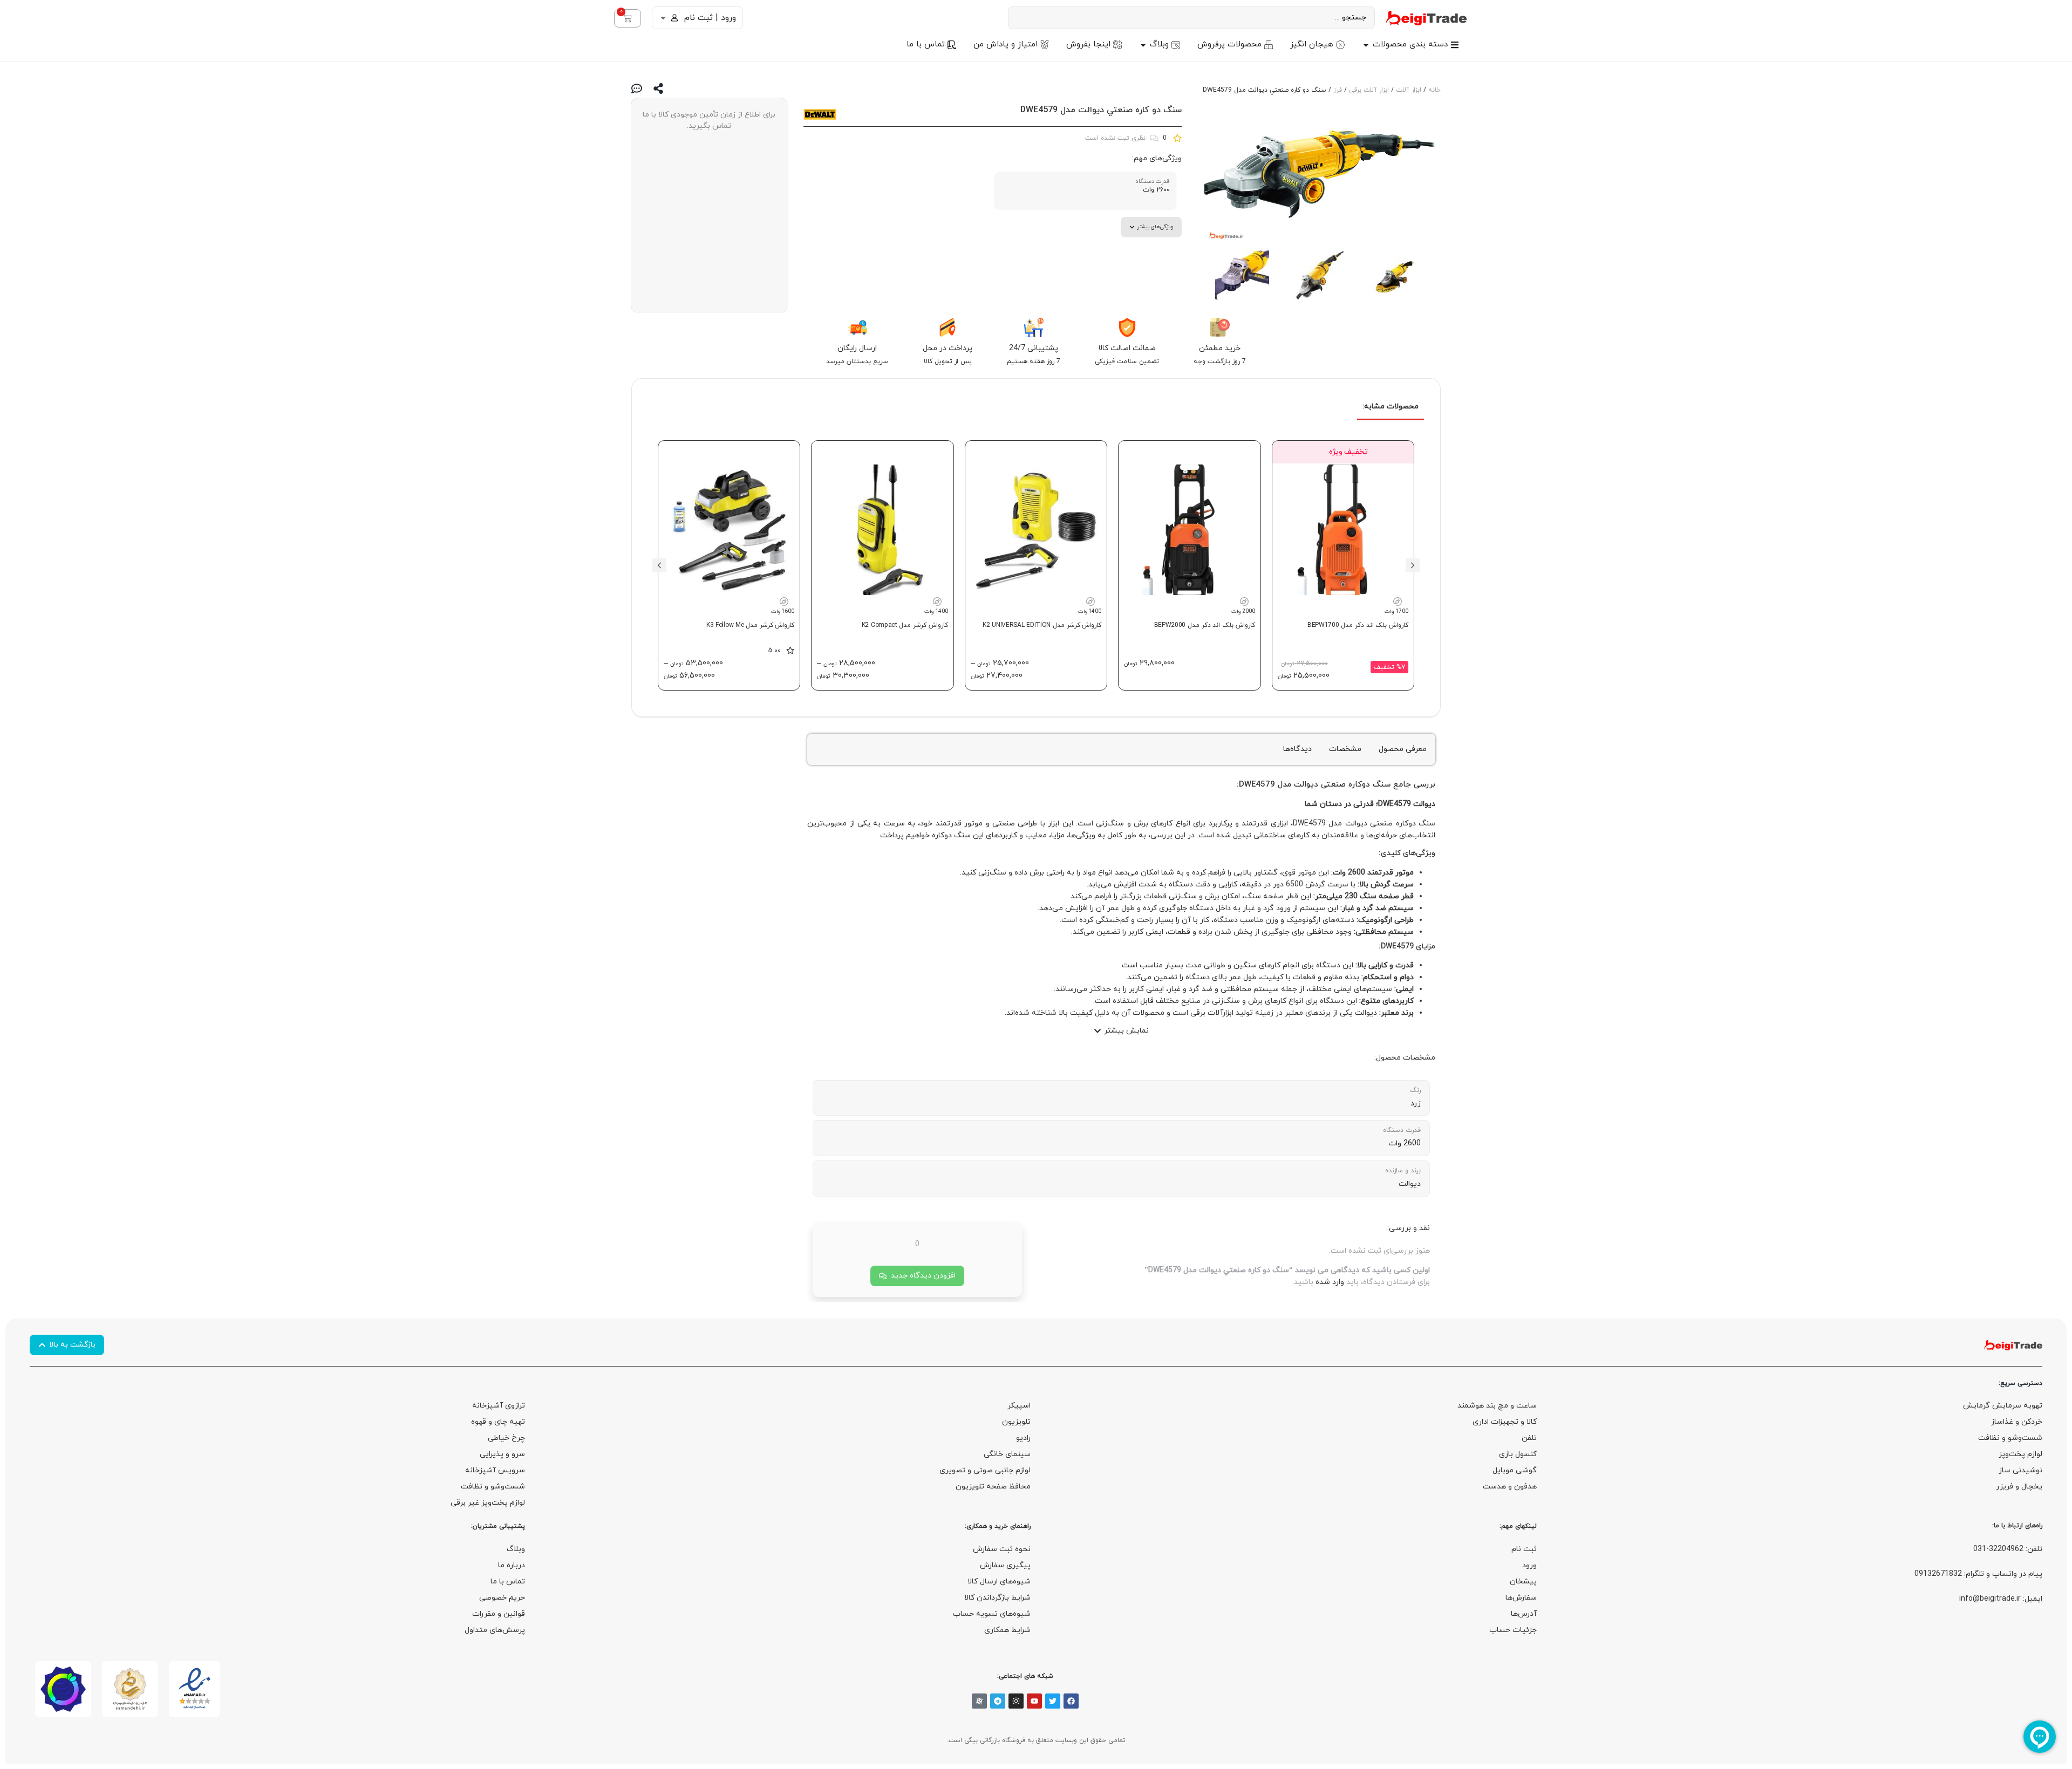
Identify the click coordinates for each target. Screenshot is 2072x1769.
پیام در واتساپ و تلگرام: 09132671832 (1978, 1574)
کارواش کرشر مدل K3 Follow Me (751, 625)
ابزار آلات (1409, 90)
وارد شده (1330, 1282)
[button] (1413, 565)
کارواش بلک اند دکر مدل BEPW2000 (1205, 625)
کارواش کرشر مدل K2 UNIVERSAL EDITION (1042, 625)
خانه (1434, 90)
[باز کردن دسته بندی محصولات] (1366, 45)
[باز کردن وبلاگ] (1143, 45)
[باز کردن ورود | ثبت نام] (663, 18)
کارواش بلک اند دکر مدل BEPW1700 (1358, 625)
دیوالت (1306, 785)
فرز (1338, 90)
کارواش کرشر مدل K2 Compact (905, 625)
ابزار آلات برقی (1369, 90)
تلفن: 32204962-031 (2008, 1549)
